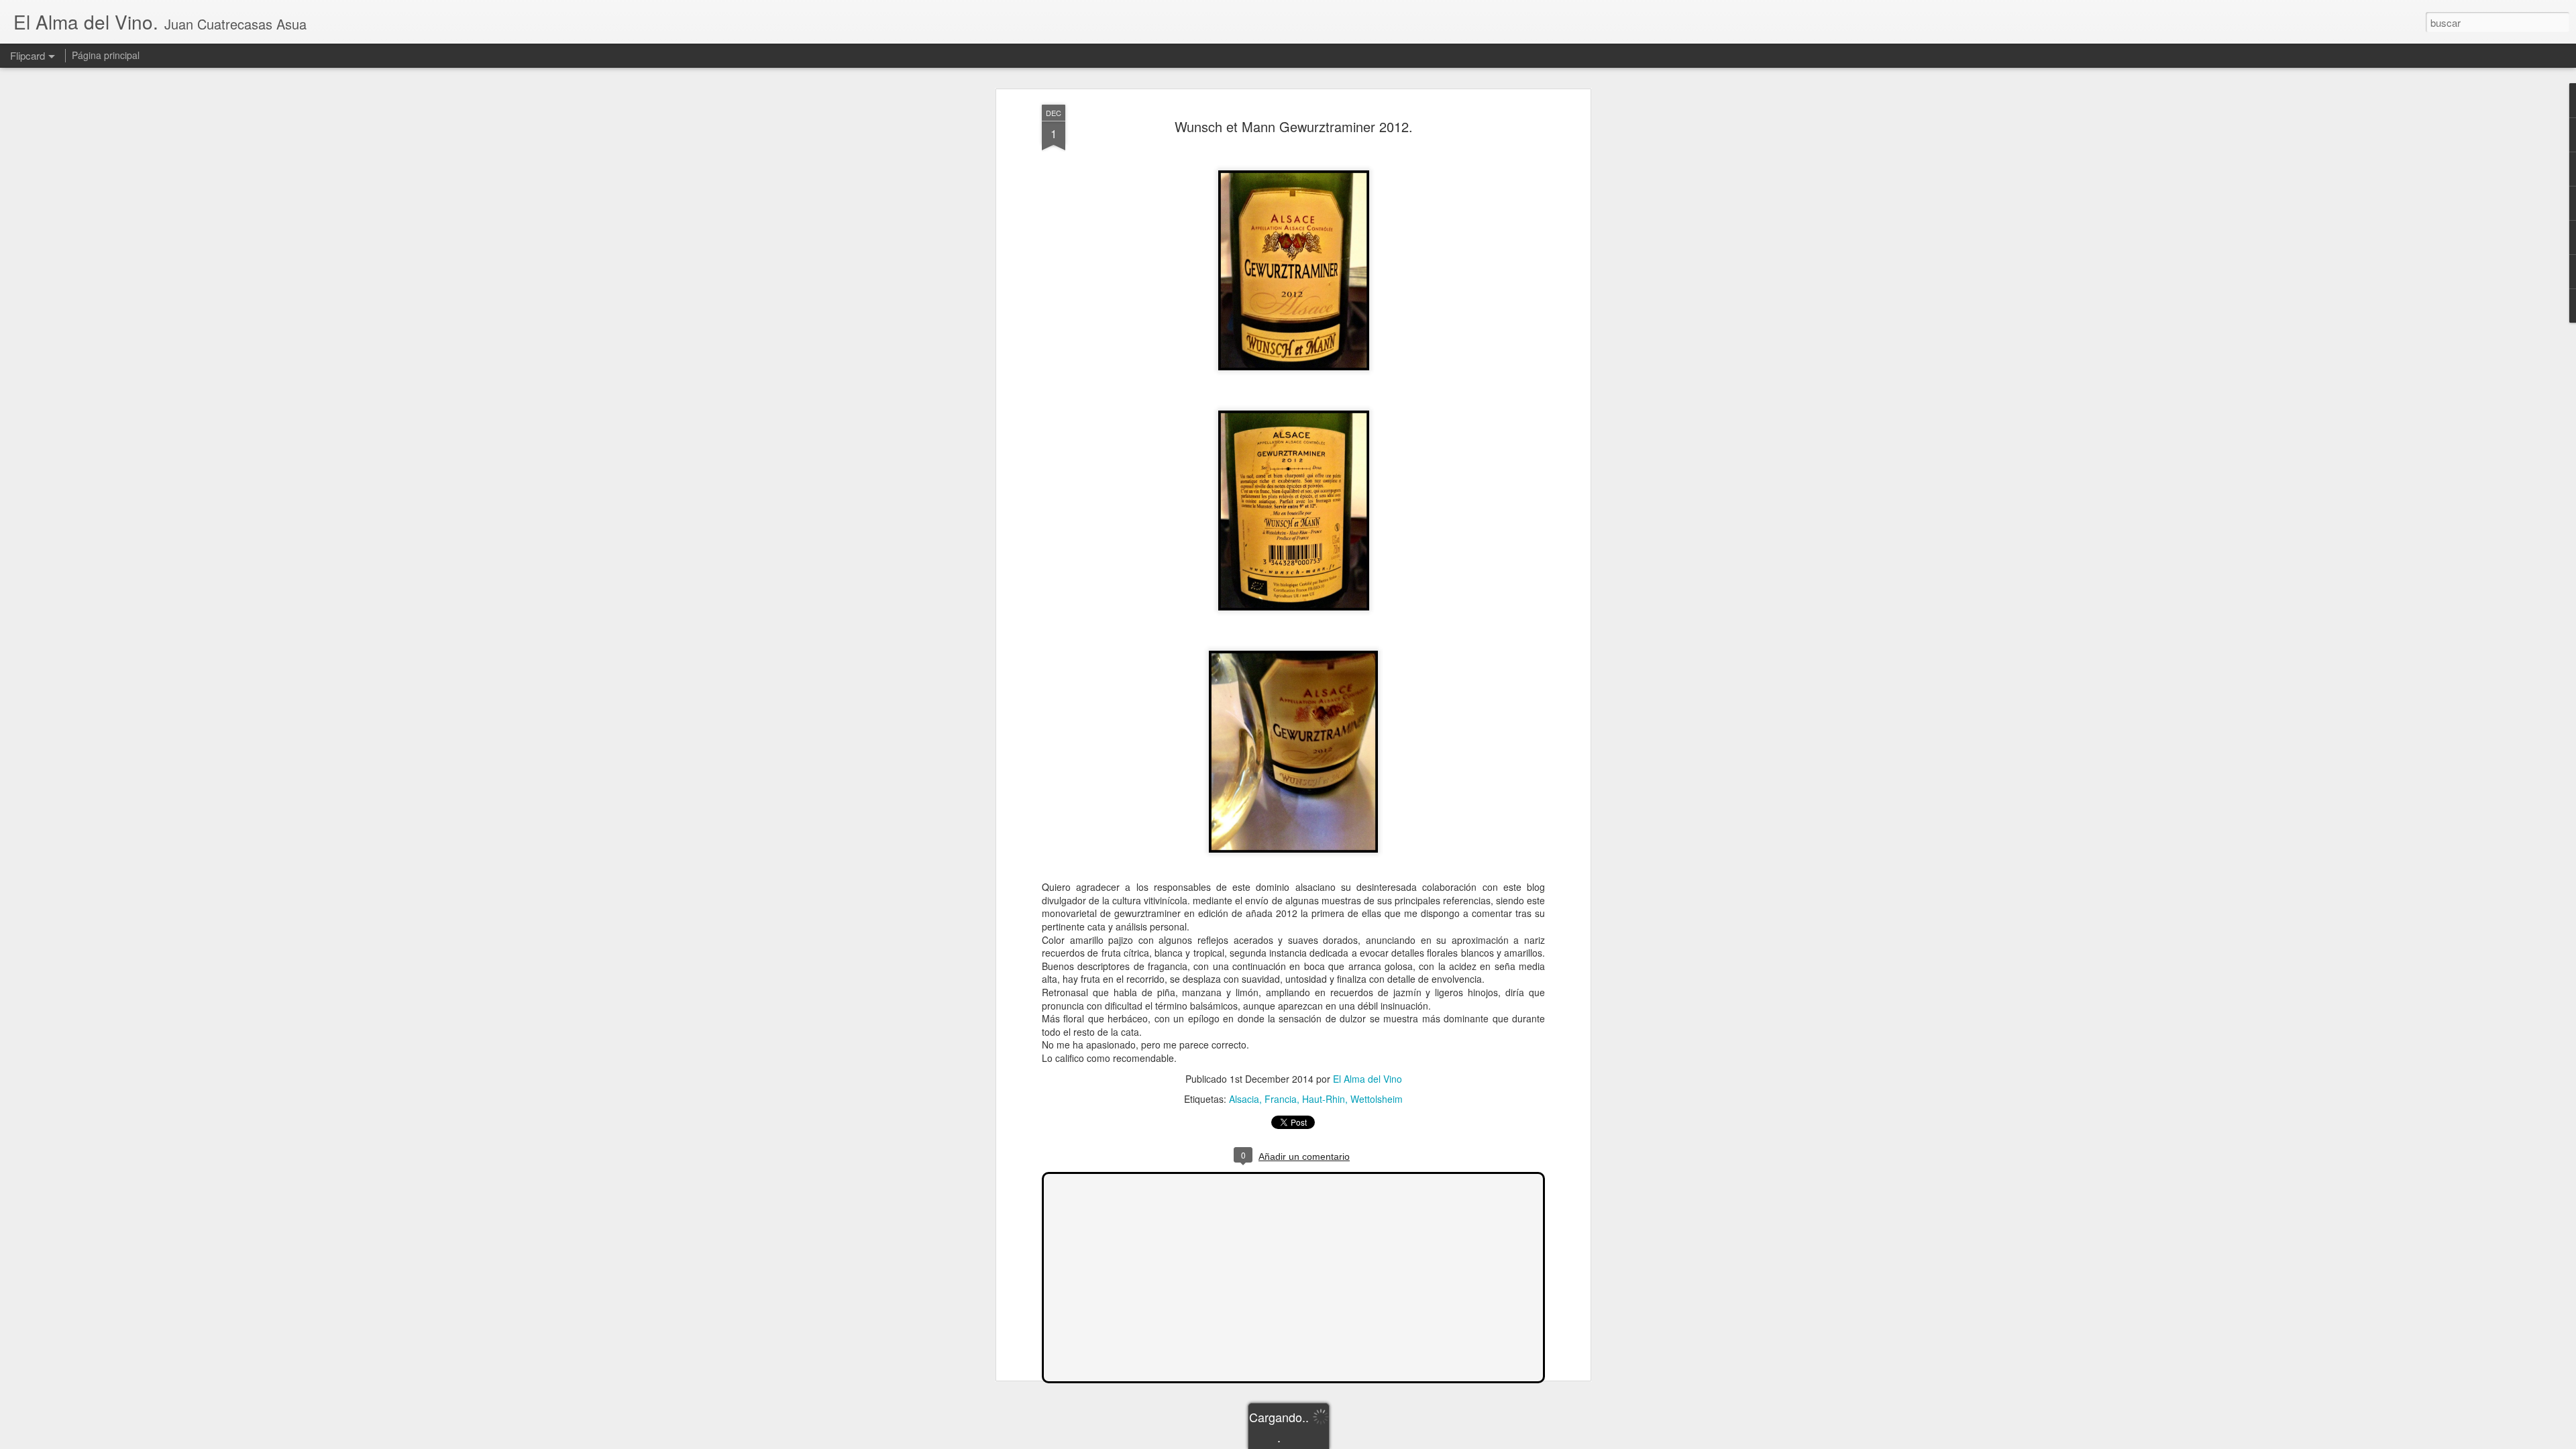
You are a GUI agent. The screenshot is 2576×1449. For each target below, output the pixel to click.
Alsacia (1244, 1099)
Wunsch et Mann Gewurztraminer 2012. (1294, 126)
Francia (1281, 1099)
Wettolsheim (1377, 1099)
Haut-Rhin (1324, 1099)
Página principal (106, 55)
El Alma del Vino (1367, 1079)
